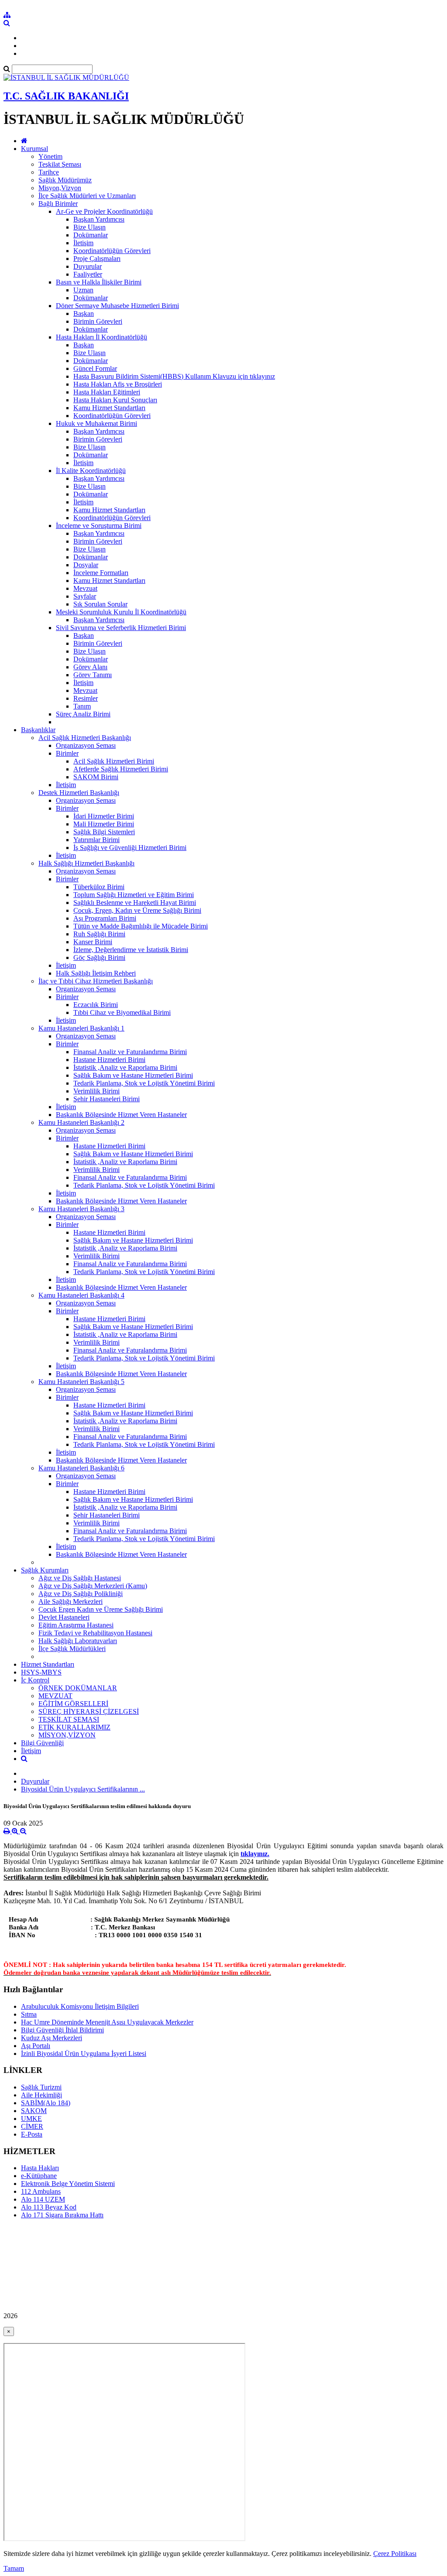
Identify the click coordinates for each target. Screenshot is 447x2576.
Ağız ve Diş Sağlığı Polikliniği (81, 1594)
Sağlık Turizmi (41, 2087)
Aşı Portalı (36, 2046)
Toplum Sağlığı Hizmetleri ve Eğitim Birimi (134, 895)
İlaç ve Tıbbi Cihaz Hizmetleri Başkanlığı (96, 981)
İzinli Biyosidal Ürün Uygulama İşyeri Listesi (84, 2054)
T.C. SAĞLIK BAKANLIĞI (66, 96)
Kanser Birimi (93, 942)
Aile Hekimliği (41, 2095)
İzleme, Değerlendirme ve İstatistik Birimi (131, 950)
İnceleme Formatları (101, 573)
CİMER (32, 2126)
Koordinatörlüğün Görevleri (112, 251)
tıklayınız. (255, 1854)
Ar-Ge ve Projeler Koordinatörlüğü (104, 211)
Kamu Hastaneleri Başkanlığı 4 (81, 1295)
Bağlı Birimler (58, 204)
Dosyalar (86, 565)
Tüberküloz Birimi (99, 887)
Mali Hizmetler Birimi (104, 824)
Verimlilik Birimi (96, 1091)
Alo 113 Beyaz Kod (49, 2207)
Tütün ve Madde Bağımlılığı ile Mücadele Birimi (141, 926)
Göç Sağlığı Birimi (99, 957)
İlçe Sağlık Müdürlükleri (72, 1649)
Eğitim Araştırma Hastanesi (76, 1625)
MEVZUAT (55, 1696)
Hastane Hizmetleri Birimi (109, 1060)
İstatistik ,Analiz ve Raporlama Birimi (125, 1067)
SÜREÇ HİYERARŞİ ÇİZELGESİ (89, 1711)
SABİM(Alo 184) (46, 2103)
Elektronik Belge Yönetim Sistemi (68, 2184)
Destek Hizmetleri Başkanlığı (79, 793)
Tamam (14, 2568)
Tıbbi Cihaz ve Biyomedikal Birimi (122, 1012)
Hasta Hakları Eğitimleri (107, 392)
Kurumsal (34, 149)
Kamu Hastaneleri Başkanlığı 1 (81, 1028)
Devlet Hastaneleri (64, 1617)
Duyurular (88, 266)
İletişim (83, 243)
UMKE (31, 2119)
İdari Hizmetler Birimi (104, 816)
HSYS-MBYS (41, 1672)
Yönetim (50, 156)
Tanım (82, 706)
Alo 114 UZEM (43, 2199)
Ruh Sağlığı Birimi (99, 934)
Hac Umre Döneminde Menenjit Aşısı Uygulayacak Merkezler (107, 2022)
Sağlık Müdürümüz (65, 180)
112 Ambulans (41, 2191)
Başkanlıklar (38, 730)
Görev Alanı (90, 667)
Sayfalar (85, 596)
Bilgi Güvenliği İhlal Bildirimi (62, 2030)
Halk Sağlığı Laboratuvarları (78, 1641)
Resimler (86, 698)
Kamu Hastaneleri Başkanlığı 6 (81, 1468)
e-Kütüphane (39, 2176)
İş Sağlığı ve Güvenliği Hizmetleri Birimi (130, 848)
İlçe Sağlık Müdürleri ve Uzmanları (87, 196)
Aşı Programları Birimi (105, 918)
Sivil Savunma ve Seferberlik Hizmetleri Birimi (121, 628)
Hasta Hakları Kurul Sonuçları (115, 400)
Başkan (84, 313)
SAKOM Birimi (96, 777)
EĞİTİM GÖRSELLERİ (73, 1704)
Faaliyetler (88, 274)
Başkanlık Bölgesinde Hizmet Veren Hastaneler (121, 1115)
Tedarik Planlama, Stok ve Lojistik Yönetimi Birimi (144, 1083)
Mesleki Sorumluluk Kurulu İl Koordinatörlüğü (121, 612)
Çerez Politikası (395, 2554)
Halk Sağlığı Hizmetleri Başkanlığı (86, 863)
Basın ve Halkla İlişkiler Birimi (99, 282)
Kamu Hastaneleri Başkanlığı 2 (81, 1122)
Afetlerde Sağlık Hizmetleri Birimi (121, 769)
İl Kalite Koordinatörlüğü (91, 471)
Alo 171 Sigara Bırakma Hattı (62, 2215)
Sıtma (29, 2014)
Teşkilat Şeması (60, 164)
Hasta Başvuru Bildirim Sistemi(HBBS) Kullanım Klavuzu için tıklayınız (174, 376)
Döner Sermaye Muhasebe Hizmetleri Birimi (117, 306)
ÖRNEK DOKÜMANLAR (78, 1688)
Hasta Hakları (40, 2168)
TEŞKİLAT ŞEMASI (69, 1719)
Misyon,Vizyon (60, 188)
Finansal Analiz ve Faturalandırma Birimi (130, 1052)
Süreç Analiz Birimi (83, 714)
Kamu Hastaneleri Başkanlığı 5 (81, 1382)
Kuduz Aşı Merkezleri (52, 2038)
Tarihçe (49, 172)
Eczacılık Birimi (96, 1005)
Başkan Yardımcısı (99, 219)
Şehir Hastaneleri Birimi (107, 1099)
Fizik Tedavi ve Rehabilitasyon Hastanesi (95, 1633)
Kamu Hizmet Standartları (109, 408)
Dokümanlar (91, 235)
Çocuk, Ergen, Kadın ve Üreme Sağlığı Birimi (137, 910)
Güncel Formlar (95, 368)
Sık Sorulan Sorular (100, 604)
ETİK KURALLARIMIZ (74, 1727)
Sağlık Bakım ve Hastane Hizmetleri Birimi (133, 1075)
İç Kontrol (35, 1680)
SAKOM (34, 2111)
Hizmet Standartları (48, 1664)
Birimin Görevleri (98, 321)
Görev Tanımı (93, 675)
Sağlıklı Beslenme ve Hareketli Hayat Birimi (135, 903)
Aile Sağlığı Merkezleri (70, 1601)
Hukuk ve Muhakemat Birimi (96, 423)
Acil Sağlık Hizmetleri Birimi (114, 761)
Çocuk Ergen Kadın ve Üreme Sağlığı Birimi (101, 1609)
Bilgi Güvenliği (42, 1743)
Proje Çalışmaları (97, 259)
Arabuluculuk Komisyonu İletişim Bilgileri (80, 2006)
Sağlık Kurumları (45, 1570)
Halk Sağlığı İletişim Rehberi (96, 973)
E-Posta (32, 2134)
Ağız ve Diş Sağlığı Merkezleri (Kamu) (93, 1586)
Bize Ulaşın (89, 227)
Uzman (83, 290)
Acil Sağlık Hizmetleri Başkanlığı (85, 738)
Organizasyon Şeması (86, 745)
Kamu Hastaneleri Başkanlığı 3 (81, 1209)
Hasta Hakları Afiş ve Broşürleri (118, 384)
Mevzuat (85, 588)
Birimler (67, 753)
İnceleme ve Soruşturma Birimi (99, 526)
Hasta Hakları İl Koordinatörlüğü (101, 337)
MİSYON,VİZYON (67, 1735)
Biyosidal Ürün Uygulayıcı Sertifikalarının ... (83, 1789)
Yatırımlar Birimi (96, 840)
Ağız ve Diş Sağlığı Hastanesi (80, 1578)
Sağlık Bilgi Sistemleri (104, 832)
